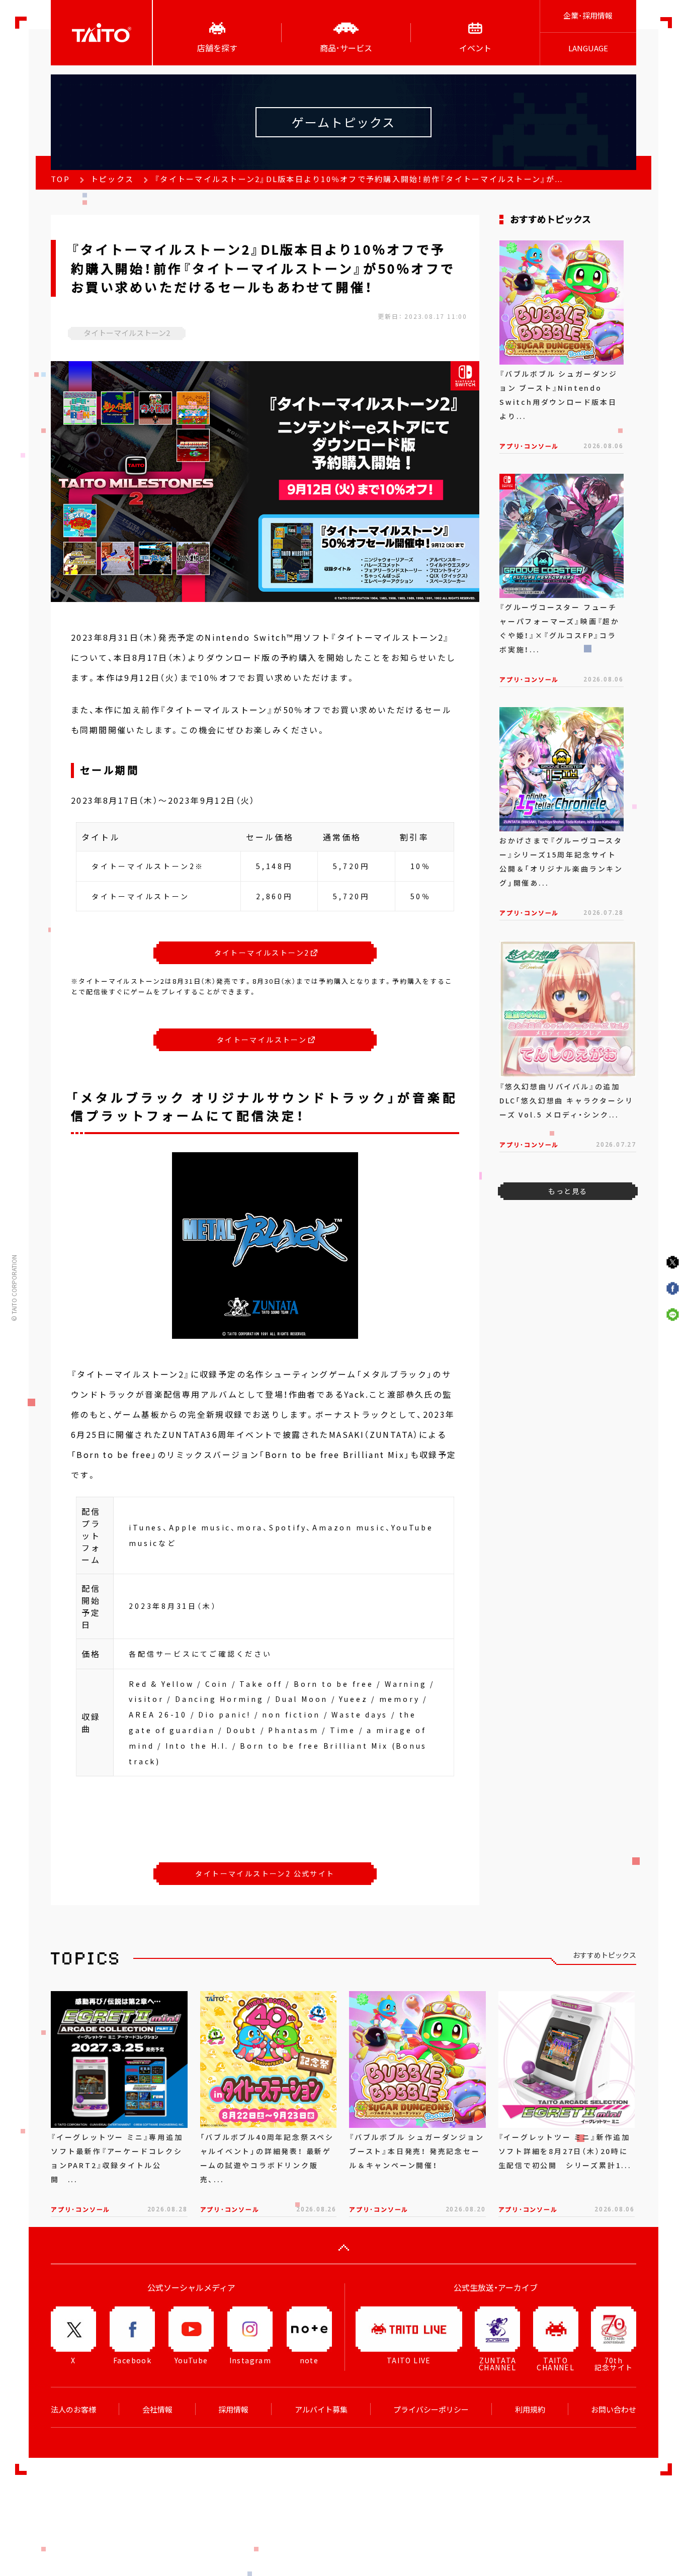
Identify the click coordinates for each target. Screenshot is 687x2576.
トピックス (112, 179)
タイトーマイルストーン (262, 1040)
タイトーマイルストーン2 (262, 953)
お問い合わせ (614, 2410)
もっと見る (568, 1191)
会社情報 (157, 2410)
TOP (60, 179)
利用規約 (530, 2410)
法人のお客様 (73, 2410)
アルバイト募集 (321, 2410)
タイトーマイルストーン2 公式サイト (265, 1873)
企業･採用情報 (588, 16)
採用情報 (233, 2410)
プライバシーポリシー (431, 2410)
